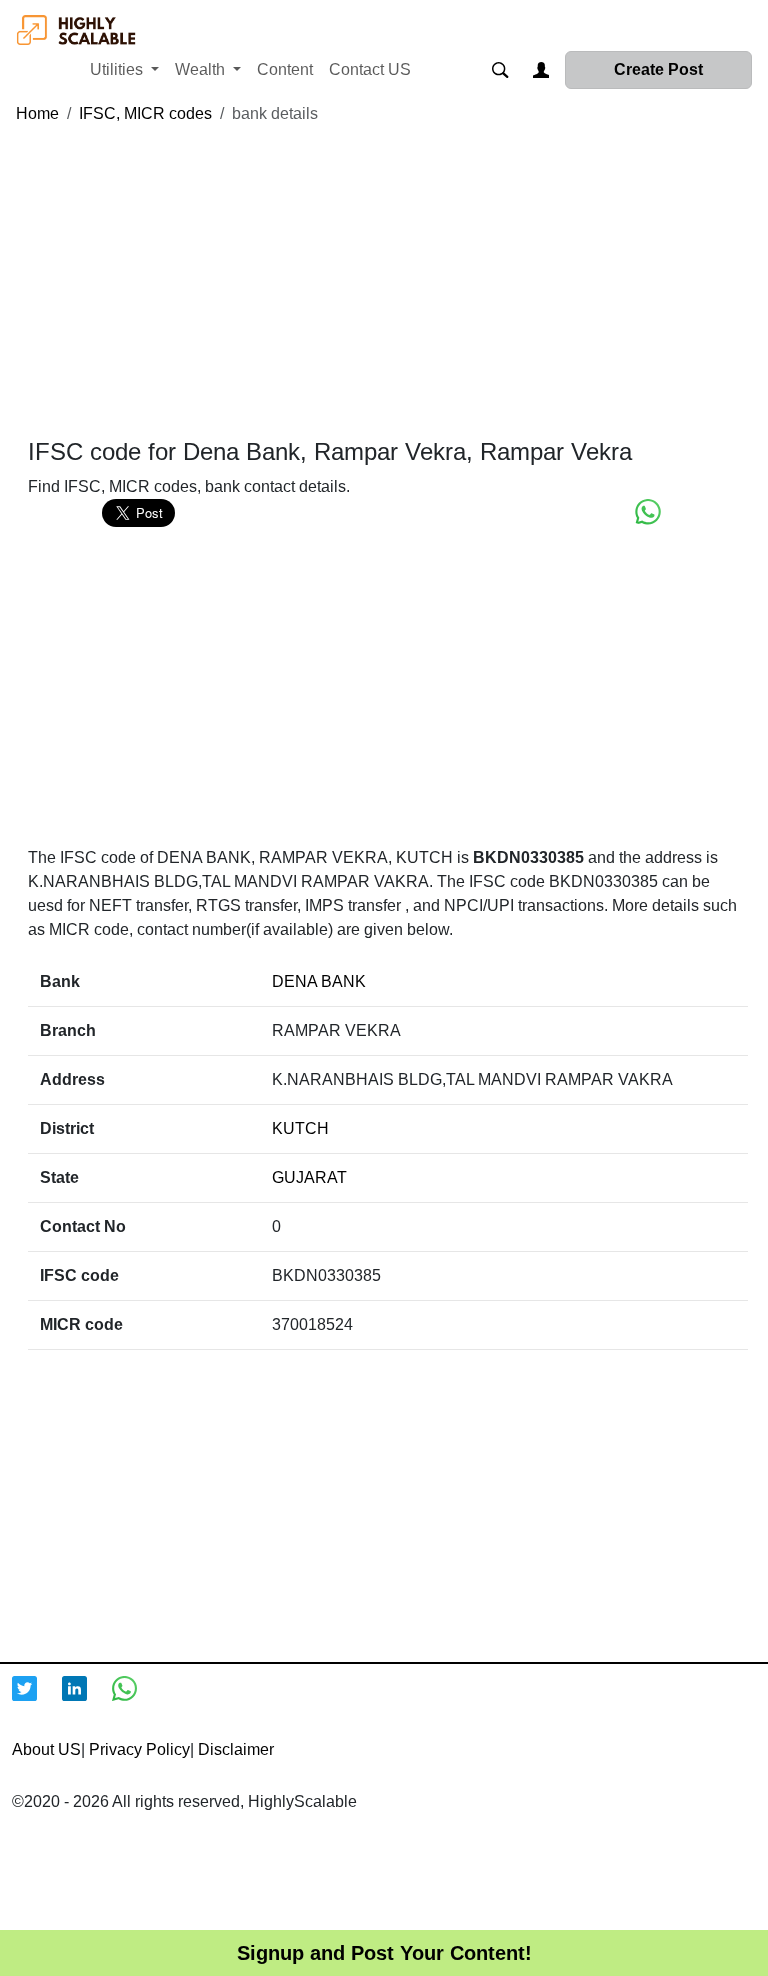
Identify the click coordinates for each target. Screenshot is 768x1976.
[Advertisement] (388, 282)
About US (46, 1749)
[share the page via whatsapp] (648, 512)
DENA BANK (319, 981)
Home (37, 113)
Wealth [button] (202, 69)
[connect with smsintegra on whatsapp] (137, 1701)
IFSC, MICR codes (145, 113)
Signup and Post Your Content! (384, 1953)
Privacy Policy (139, 1749)
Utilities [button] (118, 69)
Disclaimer (236, 1749)
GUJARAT (309, 1177)
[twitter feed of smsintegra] (37, 1701)
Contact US (370, 69)
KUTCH (300, 1128)
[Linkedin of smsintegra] (87, 1701)
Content (285, 69)
